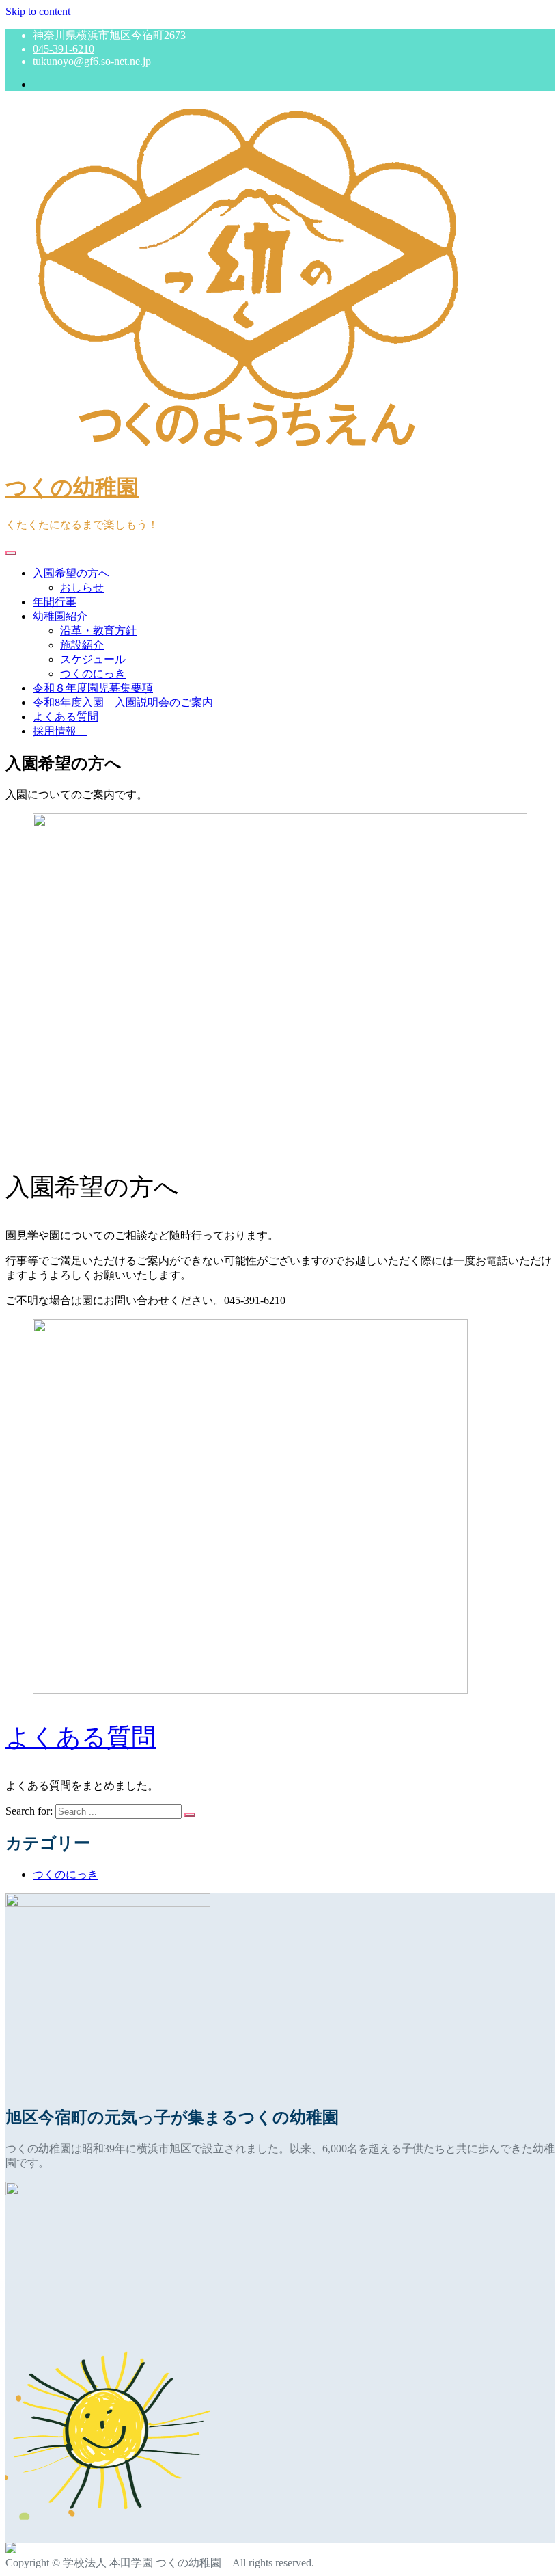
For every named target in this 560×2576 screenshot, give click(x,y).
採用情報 (60, 731)
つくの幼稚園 (72, 487)
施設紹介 (82, 645)
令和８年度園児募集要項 (93, 688)
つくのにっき (93, 674)
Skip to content (38, 11)
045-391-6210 (64, 49)
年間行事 (55, 602)
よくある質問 (66, 717)
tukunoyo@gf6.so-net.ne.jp (92, 61)
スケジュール (93, 659)
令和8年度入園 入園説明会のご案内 (123, 702)
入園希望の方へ (76, 573)
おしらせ (82, 587)
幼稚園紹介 (60, 616)
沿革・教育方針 (98, 631)
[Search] (190, 1815)
